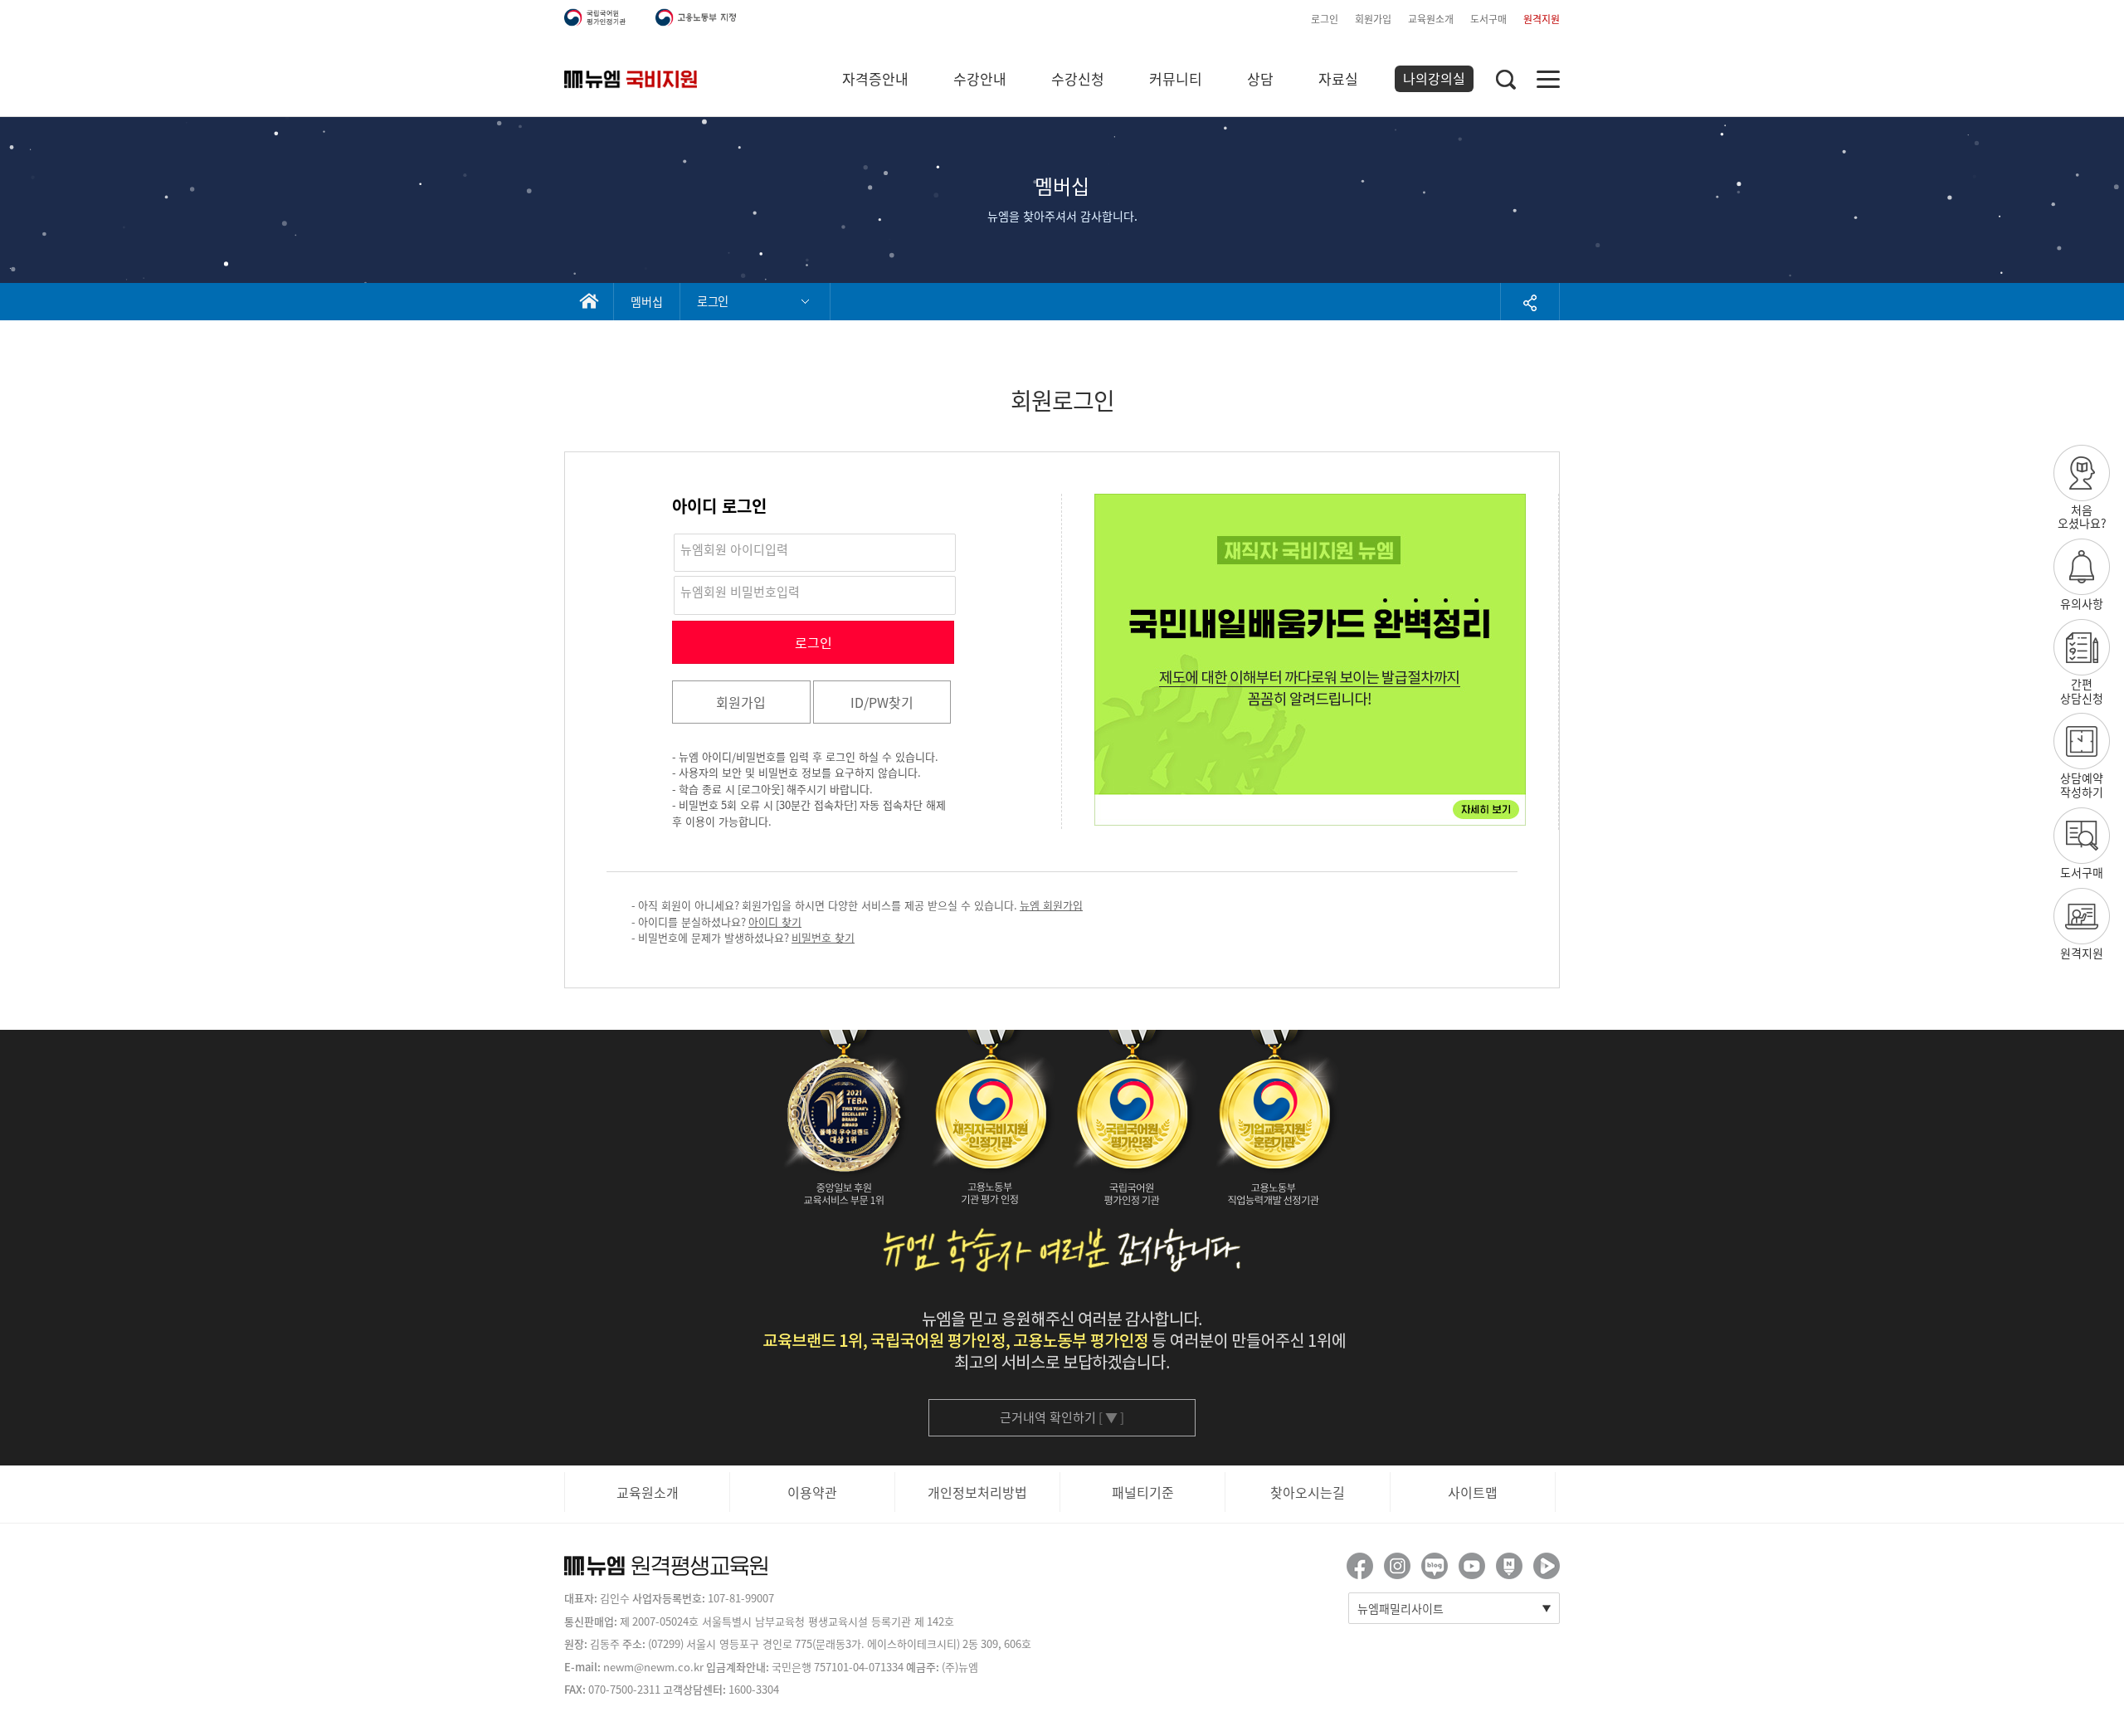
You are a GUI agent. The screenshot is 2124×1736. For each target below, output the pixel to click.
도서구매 (1488, 19)
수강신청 (1078, 78)
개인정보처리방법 (977, 1492)
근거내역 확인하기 (1062, 1417)
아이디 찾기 (775, 922)
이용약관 (812, 1492)
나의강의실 (1434, 78)
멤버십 (647, 301)
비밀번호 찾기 (823, 937)
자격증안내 (875, 78)
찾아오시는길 (1308, 1492)
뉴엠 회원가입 (1051, 905)
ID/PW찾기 (882, 702)
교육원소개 (1431, 19)
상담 (1260, 78)
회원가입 (1373, 19)
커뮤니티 (1176, 78)
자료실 (1338, 78)
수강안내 (980, 78)
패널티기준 (1143, 1492)
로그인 (1325, 19)
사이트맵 (1473, 1492)
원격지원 (1542, 19)
